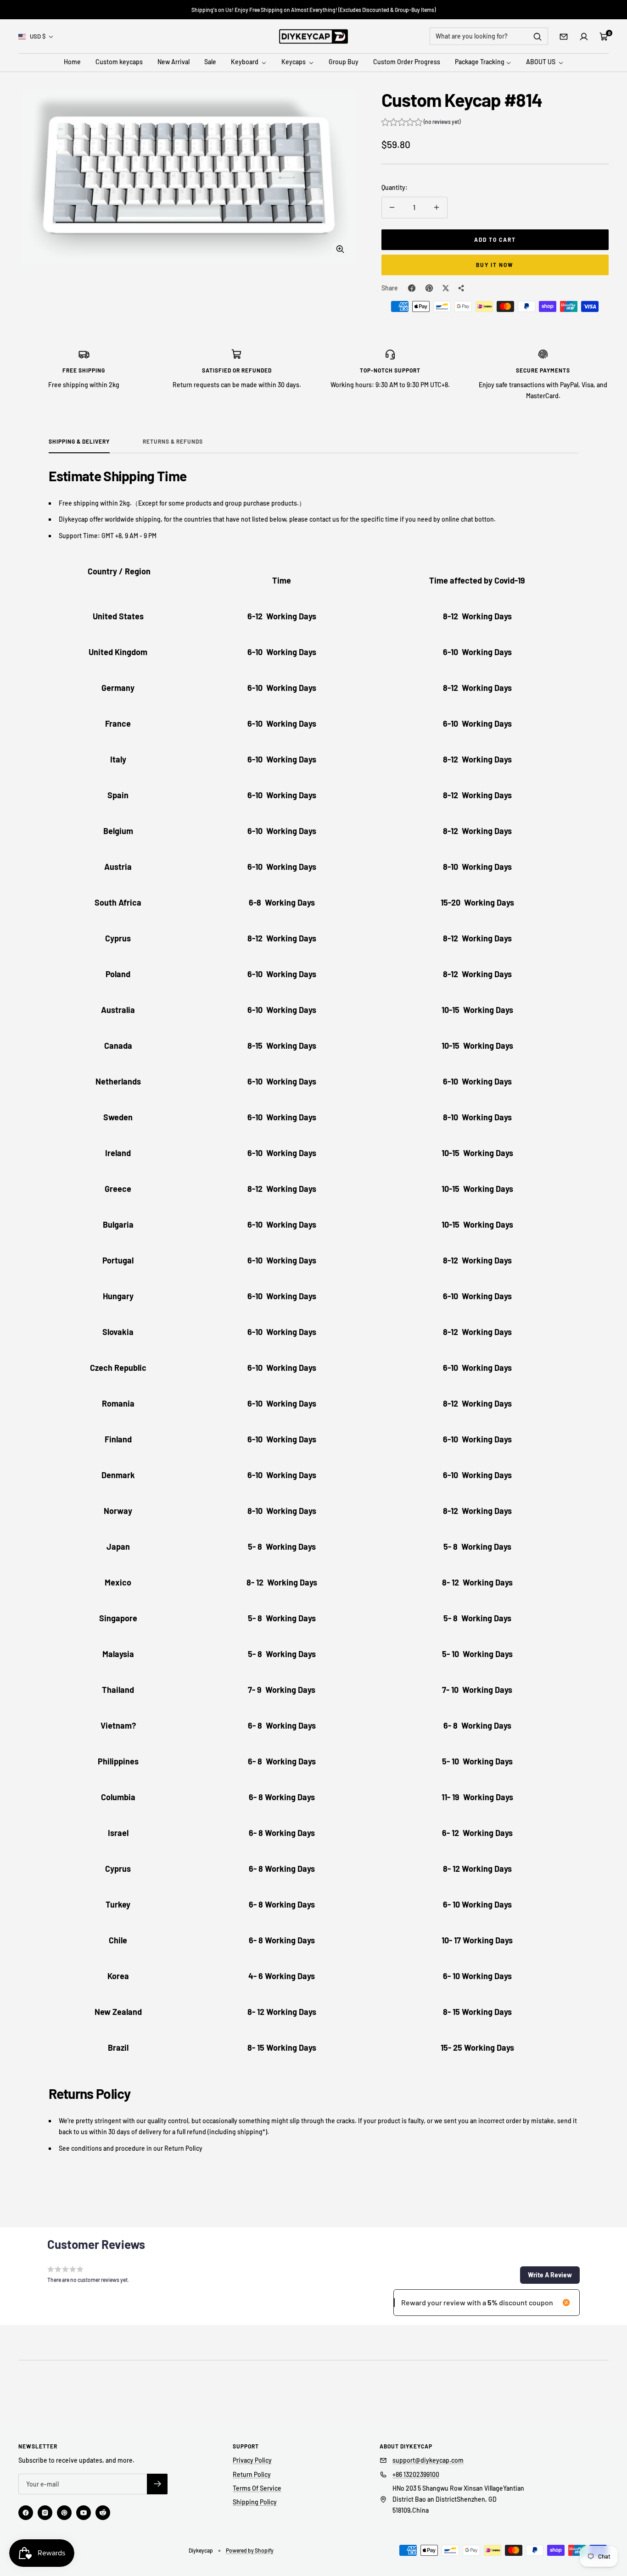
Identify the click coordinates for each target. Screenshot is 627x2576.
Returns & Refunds (173, 441)
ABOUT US (541, 62)
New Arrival (174, 62)
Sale (210, 62)
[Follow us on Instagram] (45, 2513)
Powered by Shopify (250, 2550)
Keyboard (245, 62)
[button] (421, 123)
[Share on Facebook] (412, 288)
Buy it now (495, 265)
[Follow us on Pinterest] (64, 2513)
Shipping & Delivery (79, 441)
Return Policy (252, 2474)
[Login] (584, 37)
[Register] (157, 2484)
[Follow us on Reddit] (103, 2513)
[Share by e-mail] (461, 288)
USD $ (38, 36)
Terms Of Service (257, 2488)
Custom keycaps (119, 62)
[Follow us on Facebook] (26, 2513)
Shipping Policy (255, 2502)
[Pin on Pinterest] (429, 288)
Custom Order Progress (407, 62)
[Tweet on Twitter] (446, 288)
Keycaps (294, 62)
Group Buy (344, 62)
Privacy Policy (252, 2460)
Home (72, 62)
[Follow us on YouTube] (84, 2513)
